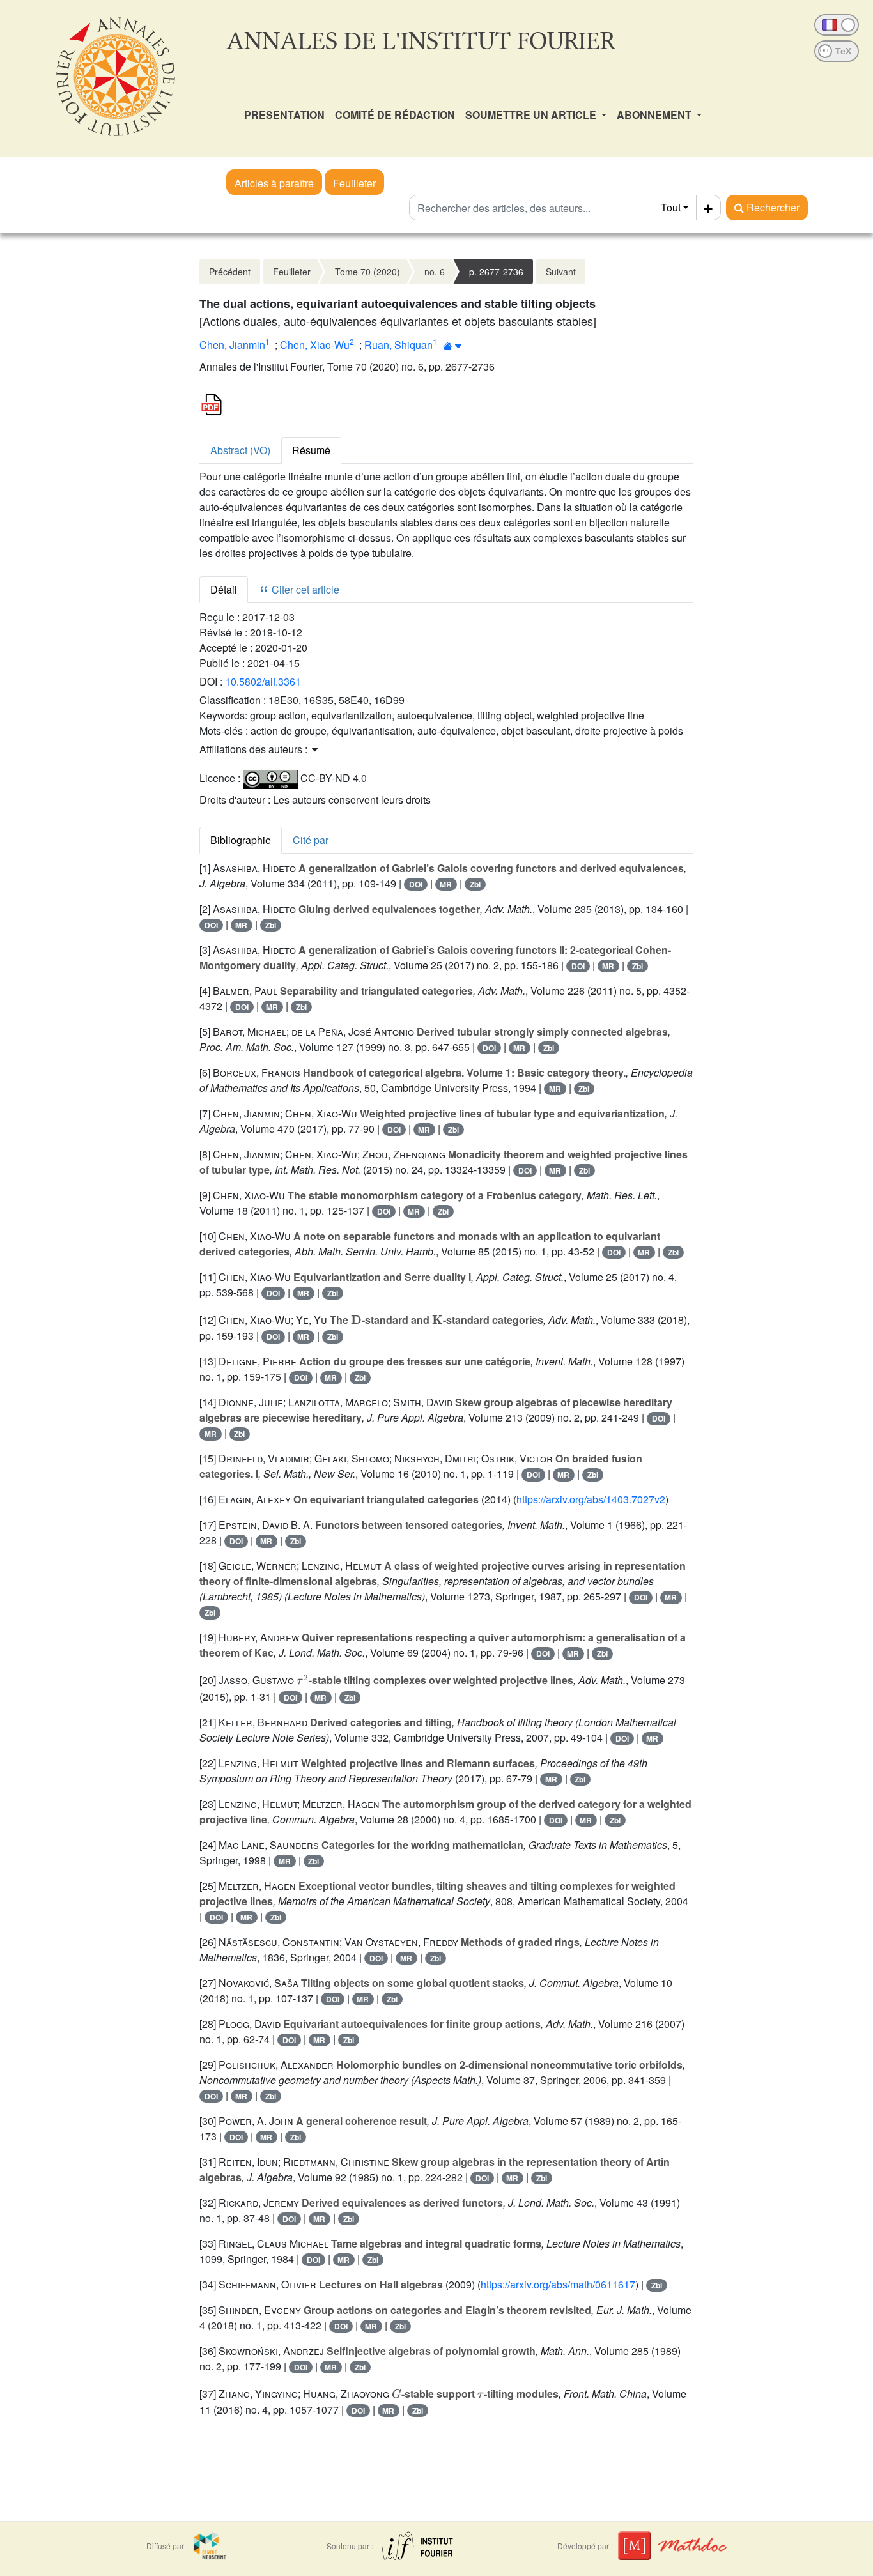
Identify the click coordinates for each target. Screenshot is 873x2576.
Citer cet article (304, 589)
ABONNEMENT (655, 115)
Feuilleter (354, 183)
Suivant (561, 272)
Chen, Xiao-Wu (315, 345)
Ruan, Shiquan (398, 345)
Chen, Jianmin (232, 345)
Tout (671, 207)
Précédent (230, 272)
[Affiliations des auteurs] (453, 346)
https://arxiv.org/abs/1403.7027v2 (591, 1499)
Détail (224, 589)
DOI (416, 884)
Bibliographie (241, 840)
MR (446, 884)
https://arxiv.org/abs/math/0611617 (558, 2284)
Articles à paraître (274, 183)
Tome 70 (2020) (367, 272)
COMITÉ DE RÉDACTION (395, 115)
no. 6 (435, 272)
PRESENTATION (284, 115)
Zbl (475, 884)
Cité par (311, 840)
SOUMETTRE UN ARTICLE (532, 115)
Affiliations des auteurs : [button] (255, 749)
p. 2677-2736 (496, 272)
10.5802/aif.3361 (263, 681)
